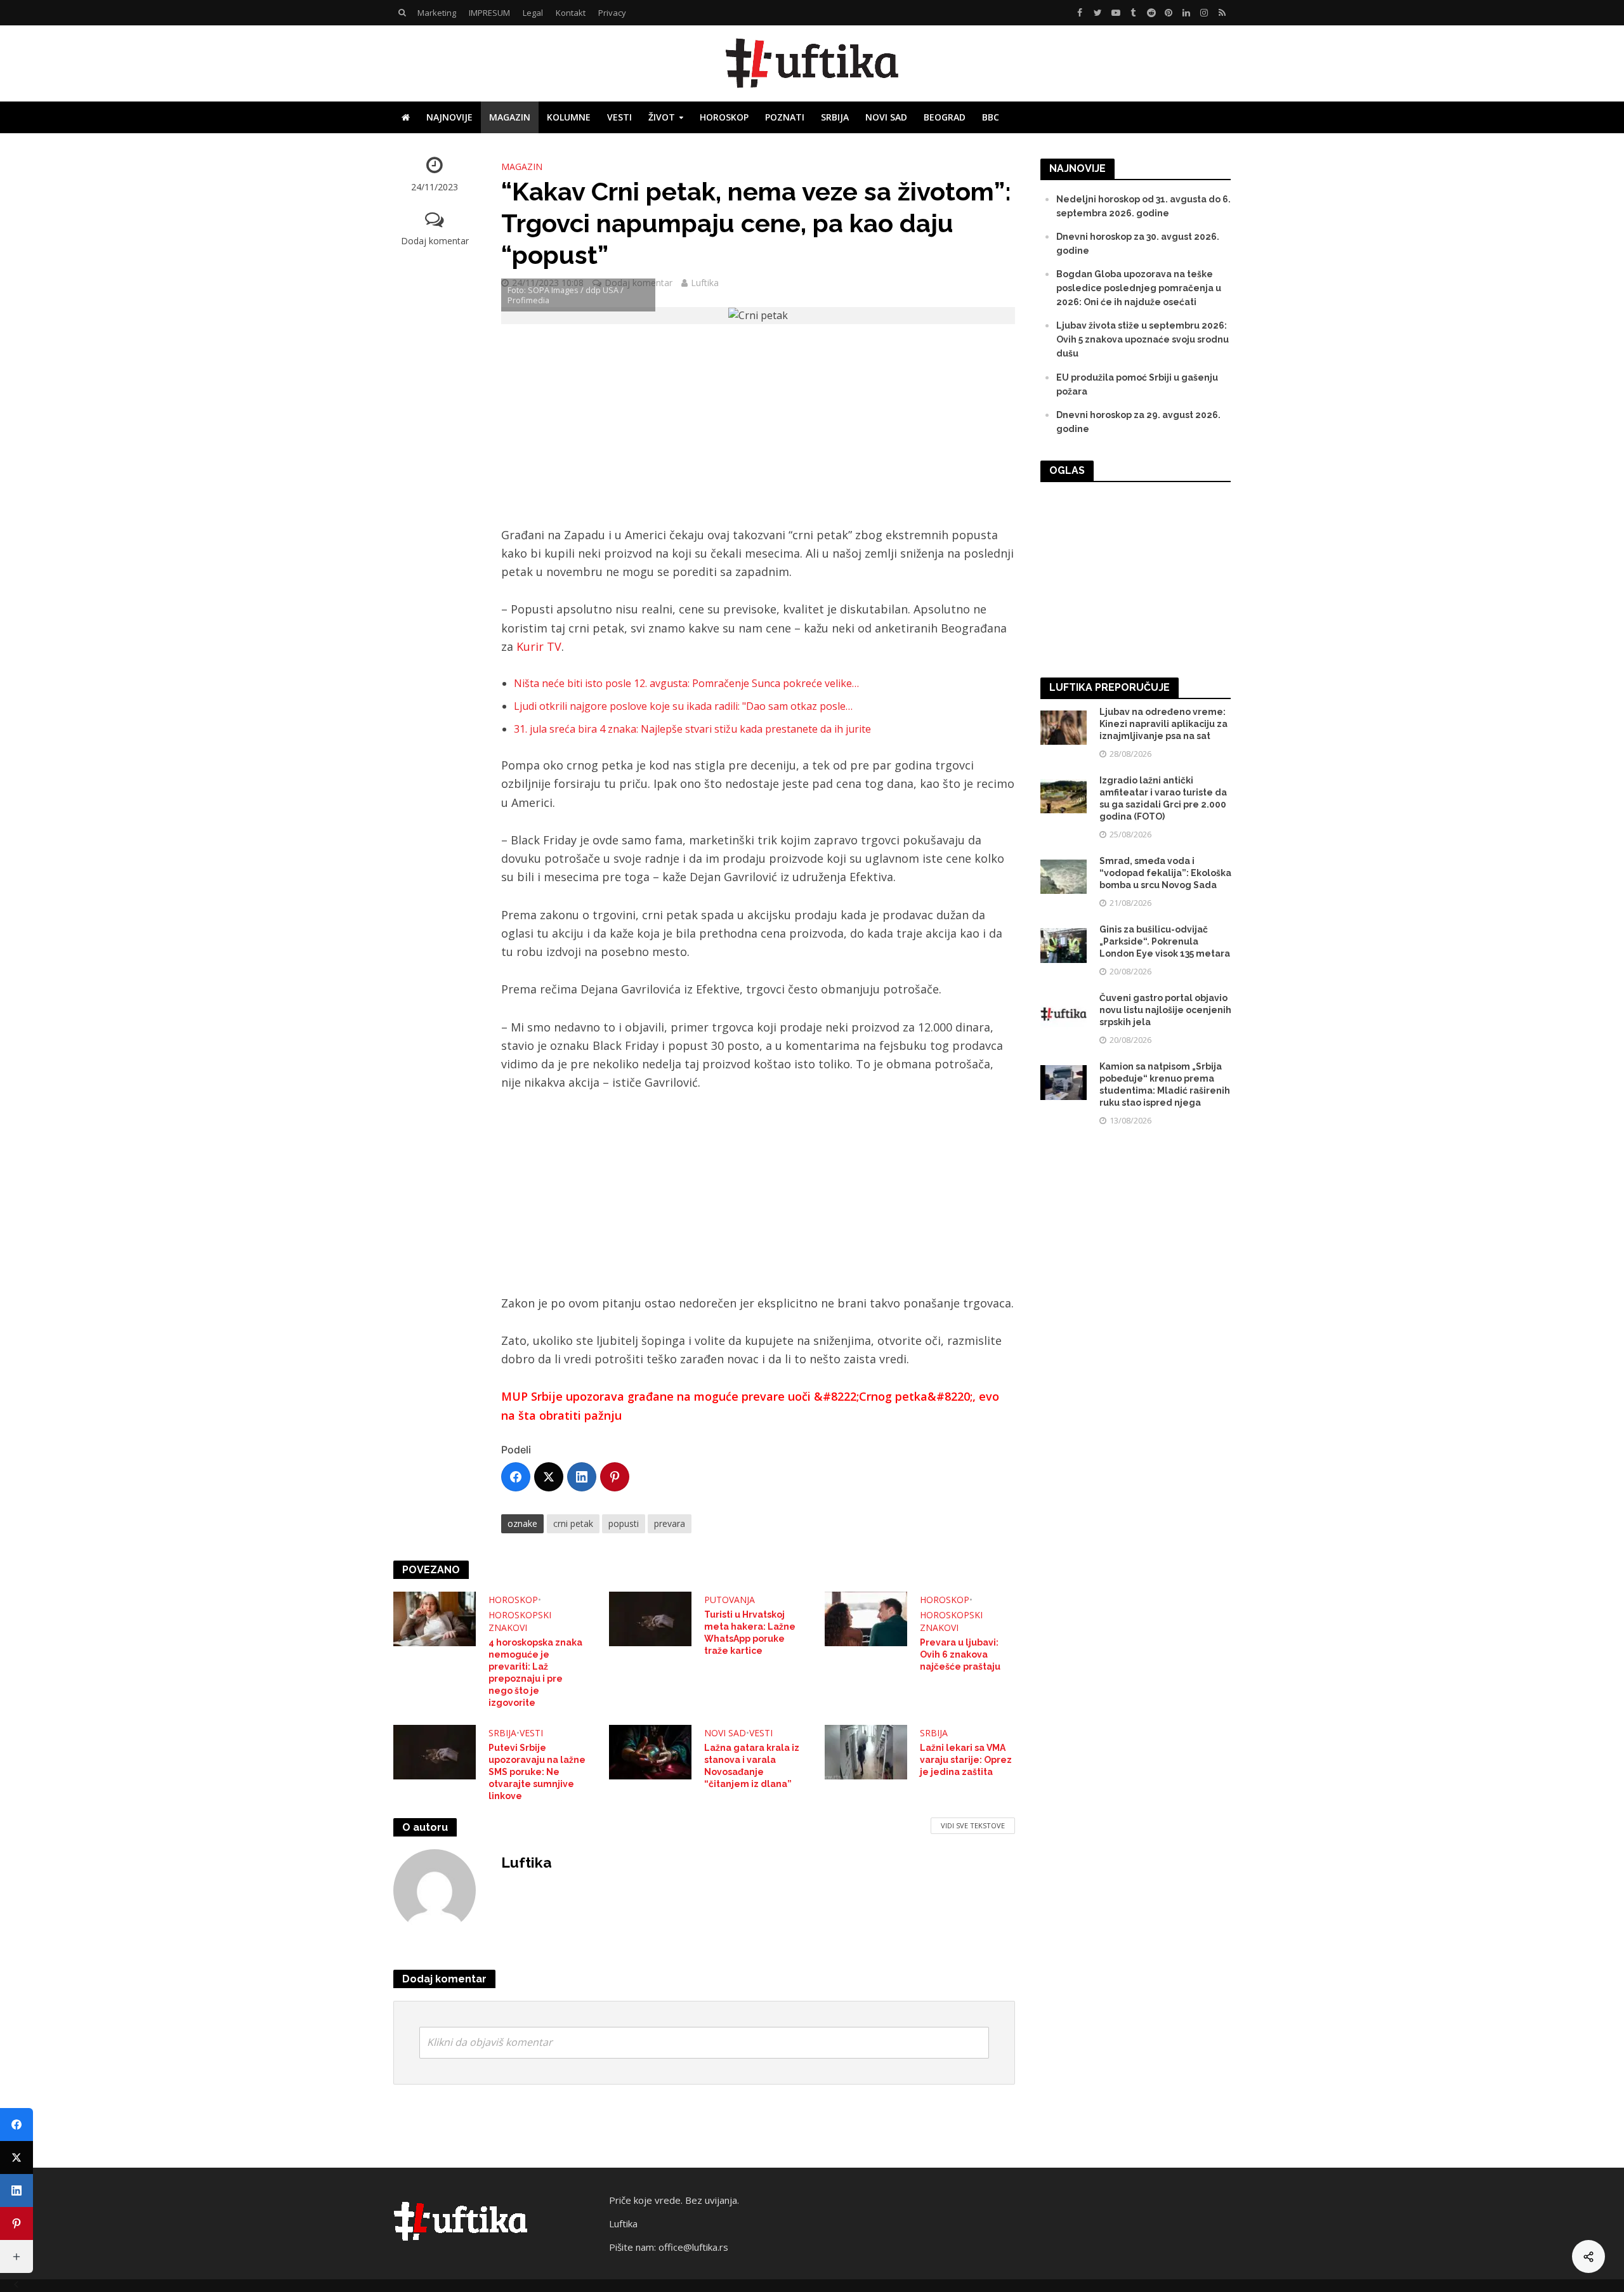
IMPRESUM (489, 13)
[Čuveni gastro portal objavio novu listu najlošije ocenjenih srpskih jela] (1064, 1013)
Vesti (619, 117)
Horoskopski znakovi (520, 1621)
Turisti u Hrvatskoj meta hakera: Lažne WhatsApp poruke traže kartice (750, 1633)
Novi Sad (886, 117)
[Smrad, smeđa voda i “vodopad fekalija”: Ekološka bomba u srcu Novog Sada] (1064, 876)
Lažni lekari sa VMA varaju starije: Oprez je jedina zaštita (966, 1760)
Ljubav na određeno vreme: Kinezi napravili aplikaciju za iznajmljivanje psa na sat (1163, 724)
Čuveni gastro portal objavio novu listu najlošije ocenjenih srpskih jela (1165, 1010)
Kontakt (571, 13)
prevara (670, 1523)
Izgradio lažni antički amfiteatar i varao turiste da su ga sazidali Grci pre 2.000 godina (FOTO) (1163, 798)
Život (662, 117)
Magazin (510, 117)
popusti (624, 1523)
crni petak (573, 1523)
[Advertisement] (758, 432)
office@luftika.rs (693, 2247)
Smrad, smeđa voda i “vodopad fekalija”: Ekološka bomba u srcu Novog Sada (1165, 873)
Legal (533, 13)
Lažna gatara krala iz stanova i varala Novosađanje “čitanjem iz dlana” (752, 1766)
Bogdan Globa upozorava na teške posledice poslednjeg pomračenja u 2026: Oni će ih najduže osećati (1139, 288)
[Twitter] (549, 1477)
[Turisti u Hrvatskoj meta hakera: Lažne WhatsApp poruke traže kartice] (650, 1618)
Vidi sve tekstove (973, 1825)
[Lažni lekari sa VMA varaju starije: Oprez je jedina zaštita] (866, 1751)
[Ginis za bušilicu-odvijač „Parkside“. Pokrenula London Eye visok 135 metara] (1064, 945)
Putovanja (730, 1600)
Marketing (437, 13)
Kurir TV (539, 646)
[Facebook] (516, 1477)
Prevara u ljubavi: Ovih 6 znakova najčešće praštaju (960, 1654)
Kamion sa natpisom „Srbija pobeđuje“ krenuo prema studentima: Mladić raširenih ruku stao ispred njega (1165, 1084)
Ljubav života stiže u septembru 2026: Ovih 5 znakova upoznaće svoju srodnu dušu (1143, 339)
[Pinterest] (615, 1477)
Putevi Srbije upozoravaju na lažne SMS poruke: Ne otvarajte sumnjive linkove (537, 1772)
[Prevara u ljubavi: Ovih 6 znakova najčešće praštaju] (866, 1618)
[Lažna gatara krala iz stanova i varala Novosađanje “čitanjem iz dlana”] (650, 1751)
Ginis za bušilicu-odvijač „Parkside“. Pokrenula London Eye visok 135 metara (1165, 941)
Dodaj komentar (435, 241)
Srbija (835, 117)
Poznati (785, 117)
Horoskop (724, 117)
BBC (991, 117)
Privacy (612, 13)
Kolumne (569, 117)
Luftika (705, 283)
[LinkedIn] (582, 1477)
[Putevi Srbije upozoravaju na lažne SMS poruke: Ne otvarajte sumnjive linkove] (435, 1751)
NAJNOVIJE (449, 117)
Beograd (945, 117)
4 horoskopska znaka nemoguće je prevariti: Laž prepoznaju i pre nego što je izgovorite (535, 1673)
